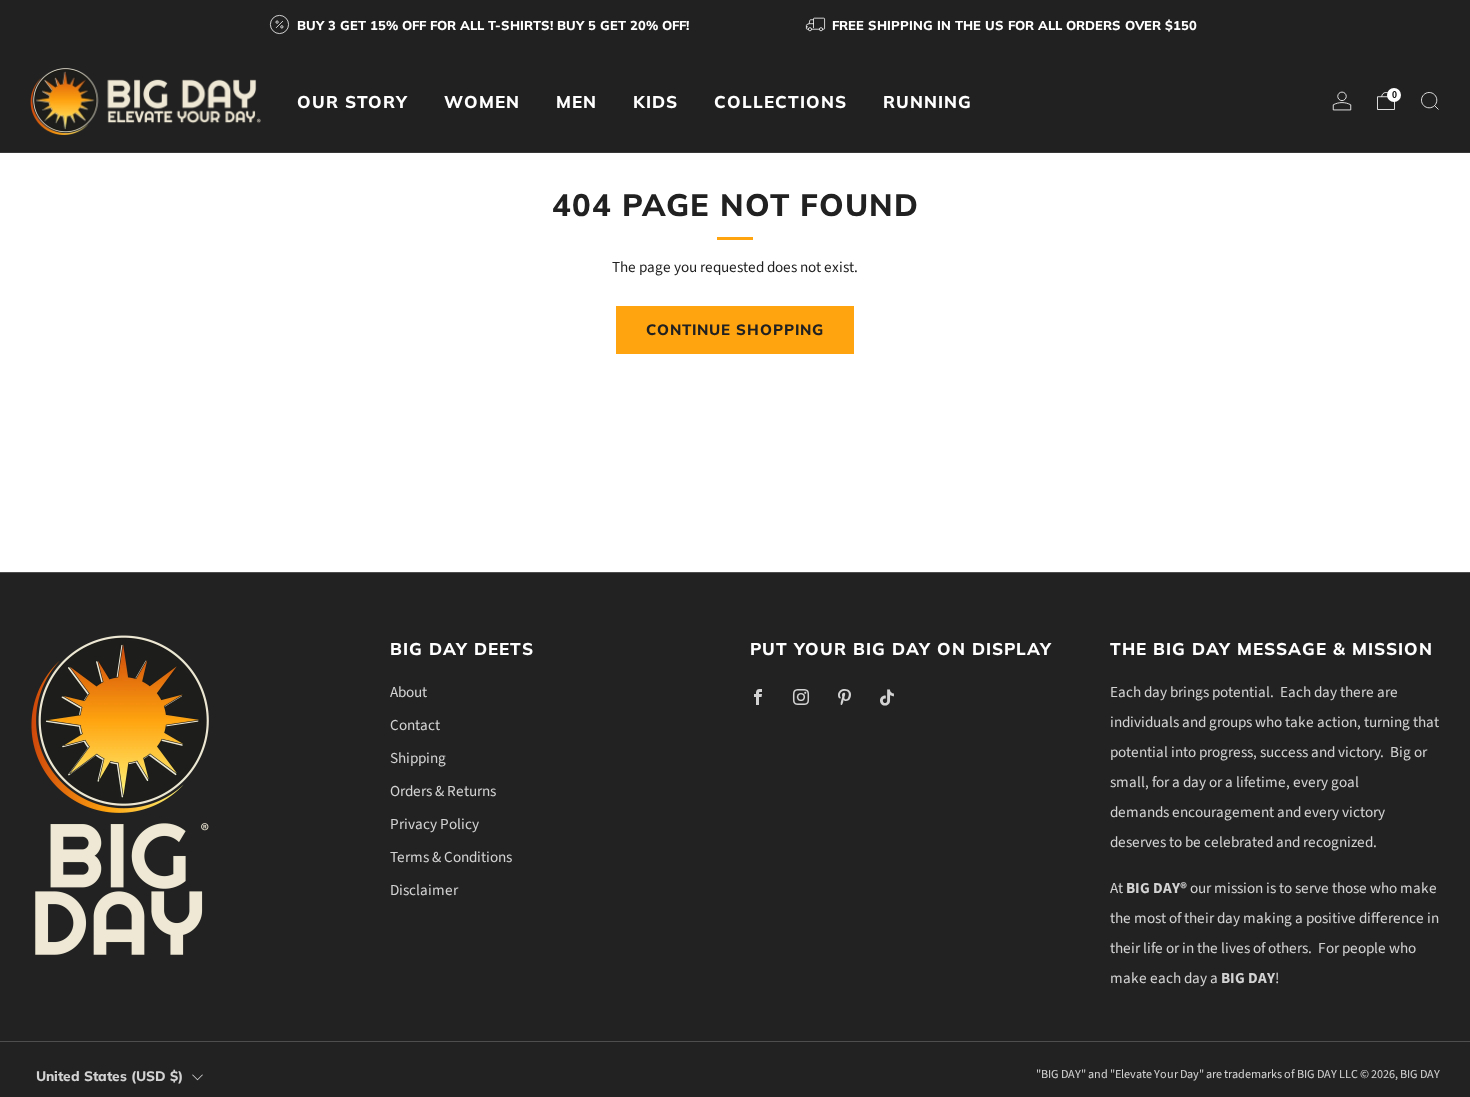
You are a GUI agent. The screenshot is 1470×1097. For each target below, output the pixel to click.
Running (927, 101)
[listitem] (481, 25)
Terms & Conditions (451, 857)
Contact (415, 725)
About (408, 692)
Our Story (352, 101)
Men (576, 101)
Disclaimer (424, 890)
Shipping (418, 758)
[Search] (1430, 101)
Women (482, 101)
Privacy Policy (434, 824)
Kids (655, 101)
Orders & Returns (443, 791)
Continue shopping (735, 329)
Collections (780, 101)
